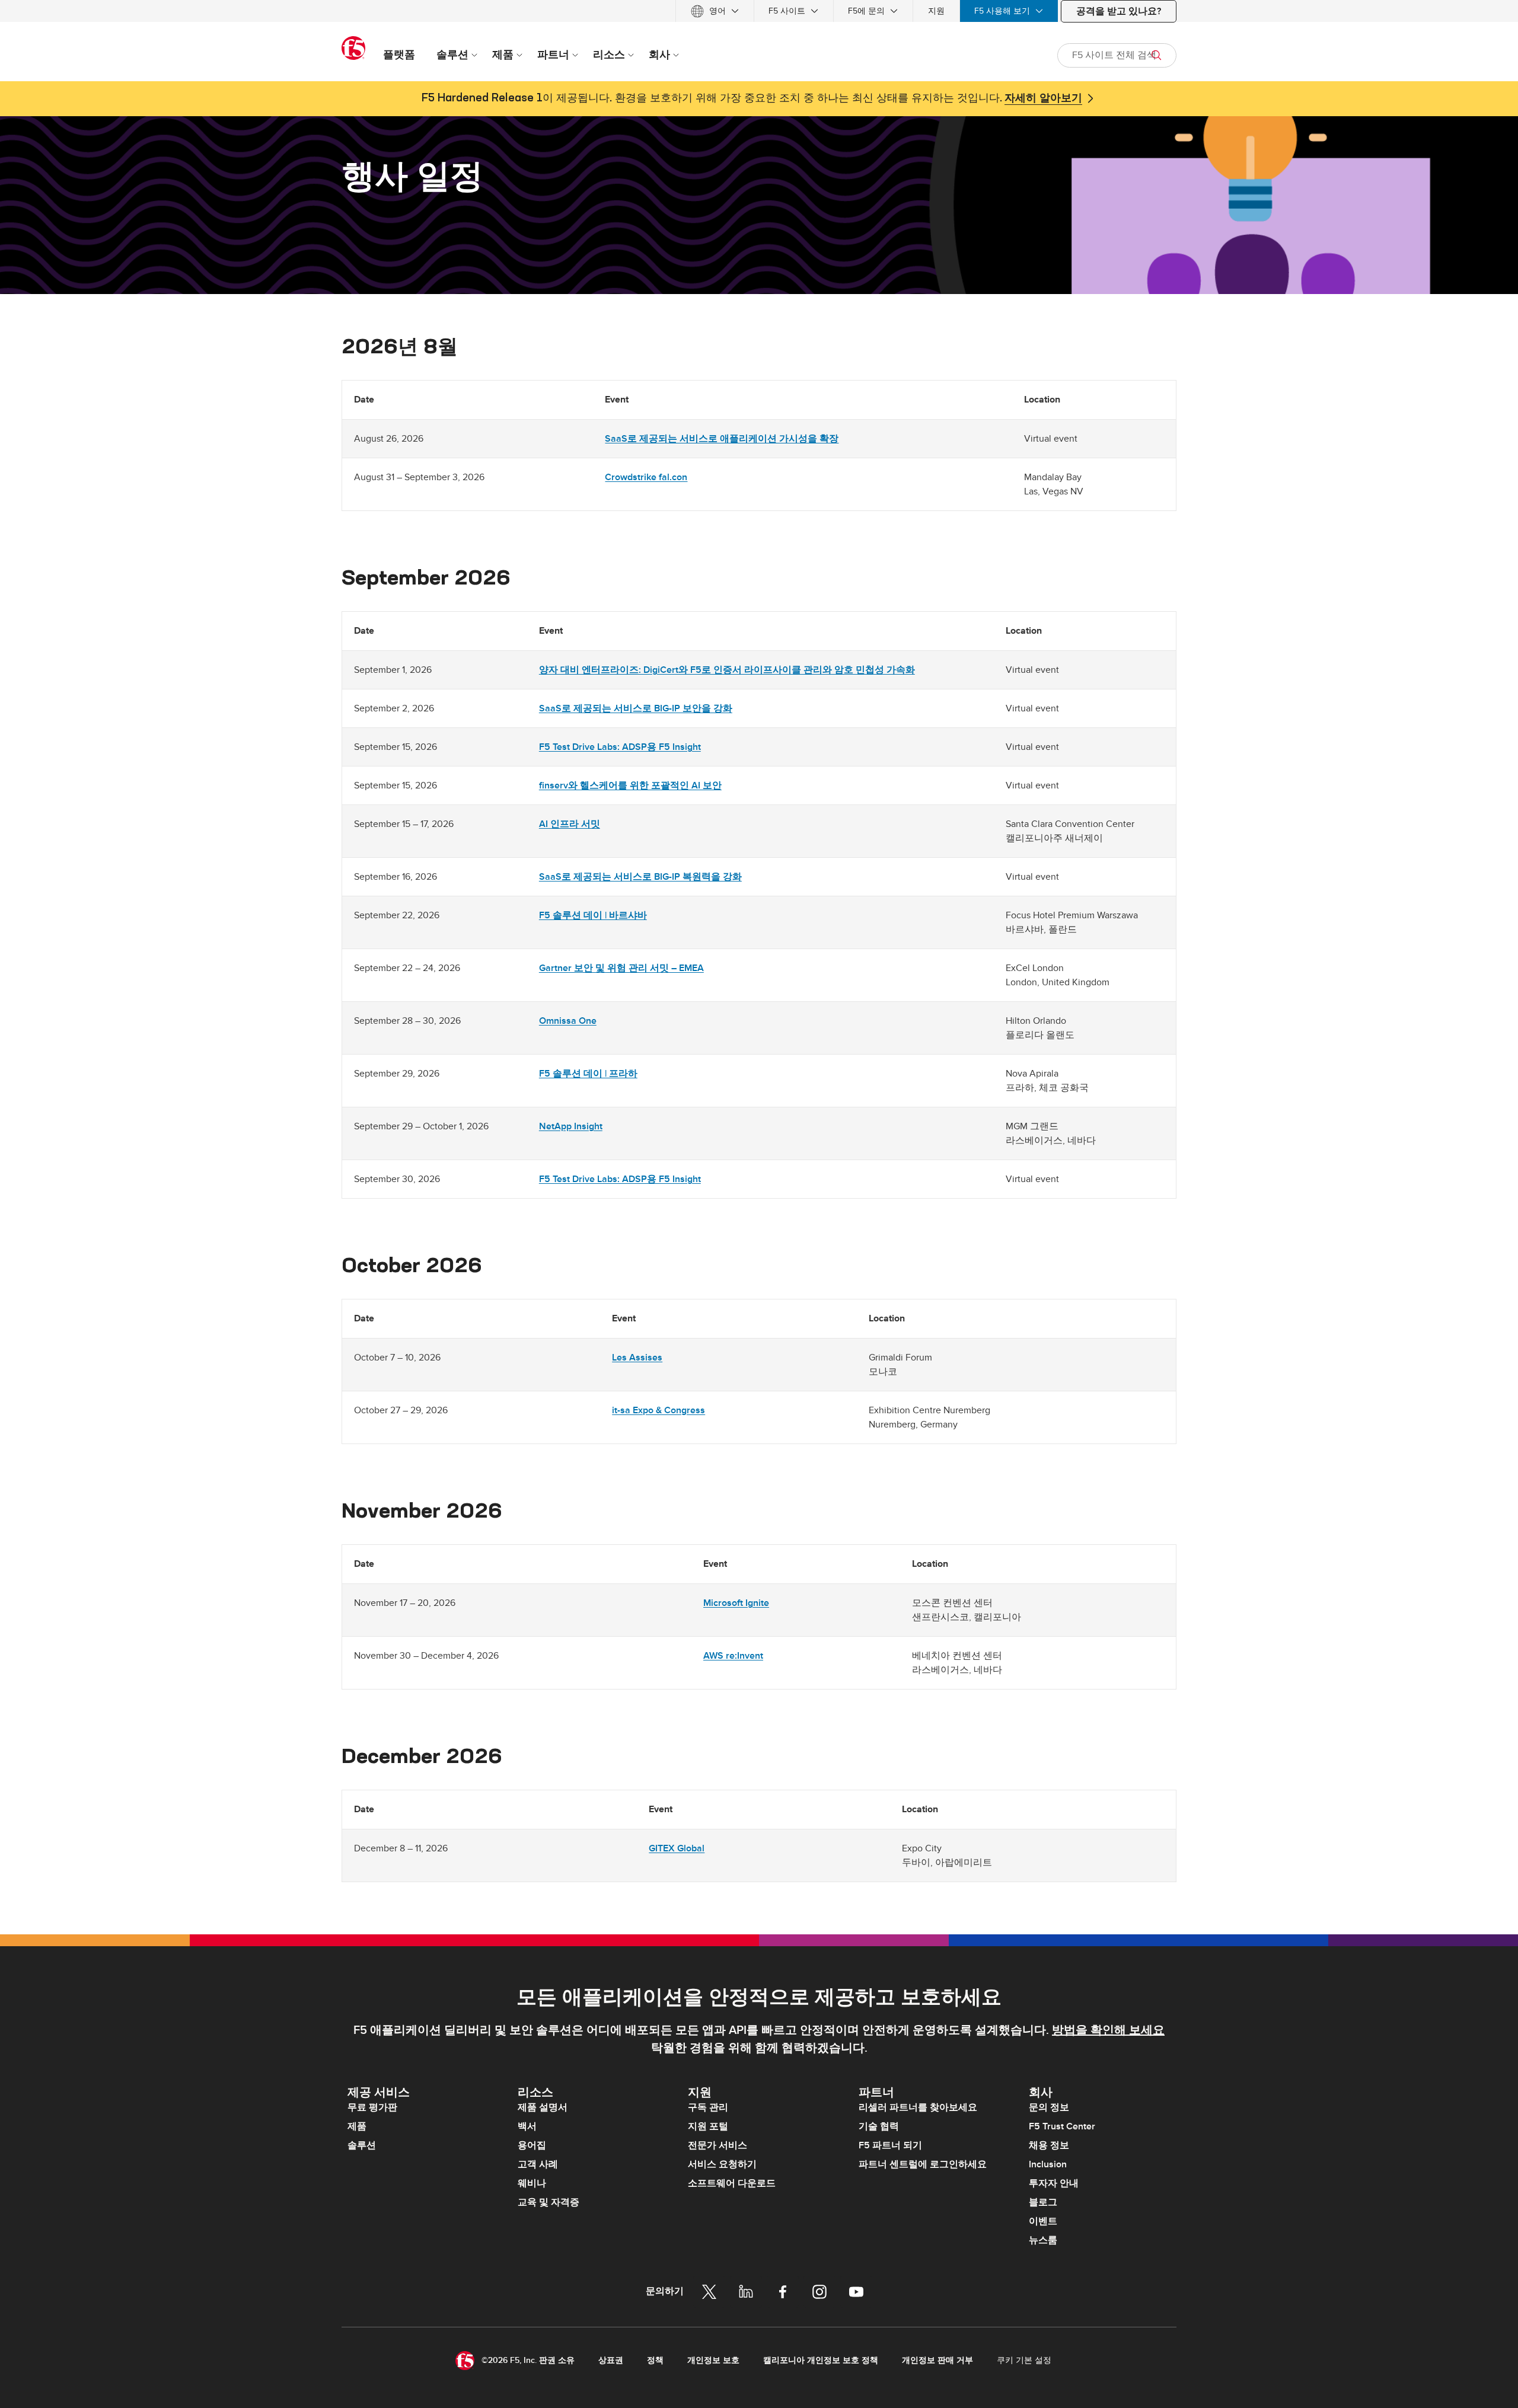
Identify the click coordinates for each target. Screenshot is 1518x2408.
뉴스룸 (1043, 2240)
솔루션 (362, 2145)
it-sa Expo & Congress (658, 1410)
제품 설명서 (543, 2107)
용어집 (532, 2145)
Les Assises (637, 1358)
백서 (527, 2126)
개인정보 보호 (713, 2360)
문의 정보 (1049, 2107)
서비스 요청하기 (722, 2164)
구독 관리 (708, 2107)
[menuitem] (715, 11)
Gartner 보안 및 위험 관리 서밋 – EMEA (621, 968)
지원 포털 (708, 2126)
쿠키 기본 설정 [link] (1024, 2360)
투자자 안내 (1054, 2183)
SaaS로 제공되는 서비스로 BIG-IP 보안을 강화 (636, 708)
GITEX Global (677, 1848)
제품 (357, 2126)
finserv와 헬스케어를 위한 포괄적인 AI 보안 (630, 785)
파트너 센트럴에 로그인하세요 (923, 2164)
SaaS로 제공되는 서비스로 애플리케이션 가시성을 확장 (722, 439)
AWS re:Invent (733, 1656)
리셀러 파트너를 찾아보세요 (918, 2107)
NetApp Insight (571, 1126)
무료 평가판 (372, 2107)
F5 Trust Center (1062, 2126)
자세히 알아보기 (1043, 98)
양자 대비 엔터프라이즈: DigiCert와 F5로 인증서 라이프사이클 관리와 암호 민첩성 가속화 (727, 670)
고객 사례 (538, 2164)
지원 (936, 11)
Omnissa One (568, 1021)
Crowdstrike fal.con (646, 477)
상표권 (611, 2360)
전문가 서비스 (717, 2145)
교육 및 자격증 (548, 2202)
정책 (655, 2360)
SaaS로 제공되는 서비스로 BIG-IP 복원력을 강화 (640, 877)
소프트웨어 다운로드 (732, 2183)
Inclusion (1048, 2164)
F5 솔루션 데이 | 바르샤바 (593, 915)
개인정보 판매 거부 (937, 2360)
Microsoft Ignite (736, 1603)
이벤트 (1043, 2221)
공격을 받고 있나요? (1119, 11)
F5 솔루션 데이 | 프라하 (588, 1074)
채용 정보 (1049, 2145)
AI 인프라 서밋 (570, 824)
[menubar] (759, 11)
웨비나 (532, 2183)
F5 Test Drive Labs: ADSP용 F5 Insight (620, 747)
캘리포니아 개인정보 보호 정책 (821, 2360)
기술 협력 (879, 2126)
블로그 (1043, 2202)
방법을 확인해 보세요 (1108, 2030)
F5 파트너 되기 (890, 2145)
